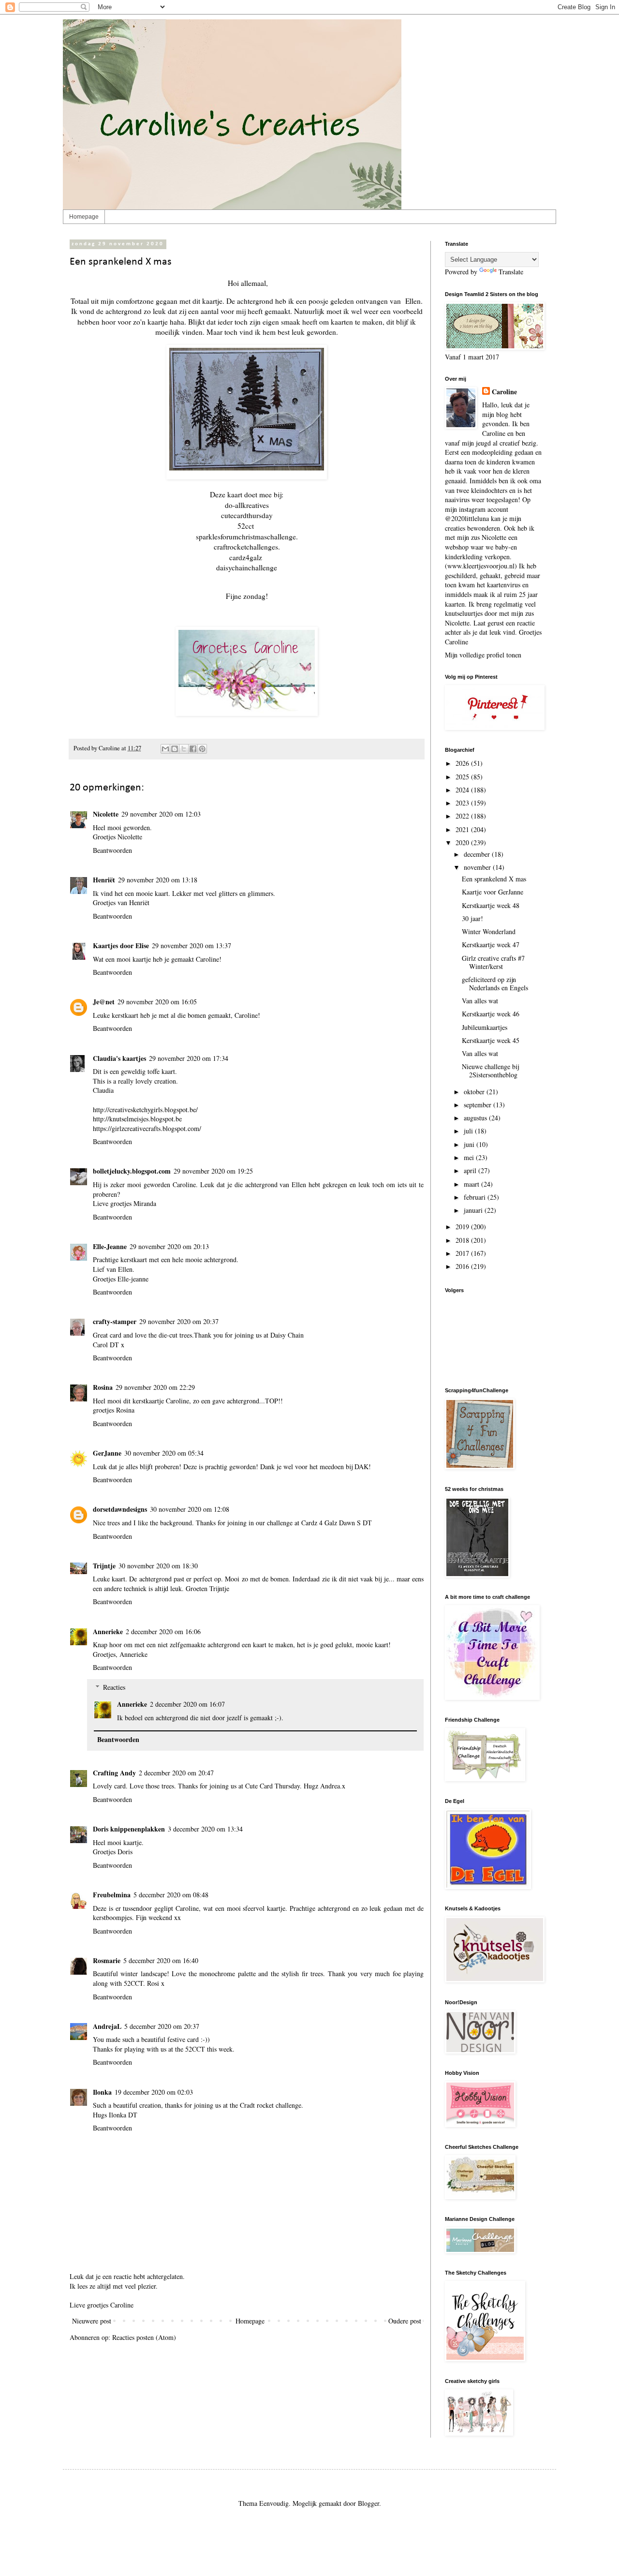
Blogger (368, 2503)
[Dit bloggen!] (175, 749)
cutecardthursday (247, 515)
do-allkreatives (247, 505)
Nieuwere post (92, 2321)
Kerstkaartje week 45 (491, 1040)
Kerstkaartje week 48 (491, 905)
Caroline (504, 392)
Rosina (103, 1387)
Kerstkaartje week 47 (491, 945)
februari (476, 1197)
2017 (463, 1253)
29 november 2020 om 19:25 (213, 1171)
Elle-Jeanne (110, 1246)
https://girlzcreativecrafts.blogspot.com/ (147, 1128)
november (478, 867)
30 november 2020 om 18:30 (158, 1566)
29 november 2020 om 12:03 (161, 814)
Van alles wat (480, 1001)
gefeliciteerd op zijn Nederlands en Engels (495, 983)
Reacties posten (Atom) (144, 2337)
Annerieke (108, 1631)
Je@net (104, 1002)
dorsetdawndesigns (120, 1509)
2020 (463, 842)
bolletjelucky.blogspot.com (132, 1171)
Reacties (114, 1687)
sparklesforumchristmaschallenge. (247, 536)
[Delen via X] (184, 749)
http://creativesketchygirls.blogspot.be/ (145, 1109)
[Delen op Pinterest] (202, 749)
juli (469, 1131)
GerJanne (107, 1453)
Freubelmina (112, 1895)
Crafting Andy (114, 1773)
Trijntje (104, 1566)
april (471, 1170)
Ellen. (414, 301)
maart (472, 1184)
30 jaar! (472, 918)
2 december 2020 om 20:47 (176, 1773)
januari (474, 1210)
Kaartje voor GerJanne (493, 892)
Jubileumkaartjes (485, 1027)
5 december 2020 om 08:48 (171, 1895)
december (478, 854)
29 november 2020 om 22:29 (155, 1387)
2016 (463, 1266)
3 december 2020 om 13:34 (205, 1829)
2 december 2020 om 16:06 (163, 1631)
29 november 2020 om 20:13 (169, 1246)
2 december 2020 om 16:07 (187, 1704)
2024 (463, 790)
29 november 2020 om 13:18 (158, 880)
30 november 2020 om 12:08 (190, 1509)
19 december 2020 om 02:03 (154, 2092)
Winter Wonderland (489, 931)
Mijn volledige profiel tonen (483, 655)
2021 (463, 829)
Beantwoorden (112, 850)
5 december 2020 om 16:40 (161, 1960)
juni (470, 1144)
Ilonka (102, 2092)
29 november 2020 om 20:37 (179, 1321)
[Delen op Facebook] (193, 749)
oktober (475, 1092)
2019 (463, 1227)
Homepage (84, 217)
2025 (463, 777)
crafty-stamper (115, 1321)
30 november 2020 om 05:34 (164, 1453)
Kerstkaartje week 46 (491, 1014)
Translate (511, 272)
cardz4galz (246, 557)
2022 (463, 816)
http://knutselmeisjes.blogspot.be (137, 1119)
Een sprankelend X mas (494, 879)
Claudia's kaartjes (119, 1058)
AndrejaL (107, 2026)
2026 (463, 763)
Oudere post (405, 2321)
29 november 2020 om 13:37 (192, 946)
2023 (463, 803)
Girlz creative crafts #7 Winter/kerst (493, 962)
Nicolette (106, 814)
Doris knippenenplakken (129, 1829)
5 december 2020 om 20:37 (162, 2026)
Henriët (104, 880)
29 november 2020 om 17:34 (189, 1058)
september (479, 1105)
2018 (463, 1240)
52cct (246, 526)
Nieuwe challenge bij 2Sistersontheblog (490, 1071)
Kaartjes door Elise (121, 946)
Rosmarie (107, 1960)
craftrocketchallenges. (247, 547)
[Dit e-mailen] (165, 749)
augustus (476, 1118)
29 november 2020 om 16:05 (157, 1002)
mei (470, 1157)
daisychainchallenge (247, 567)
